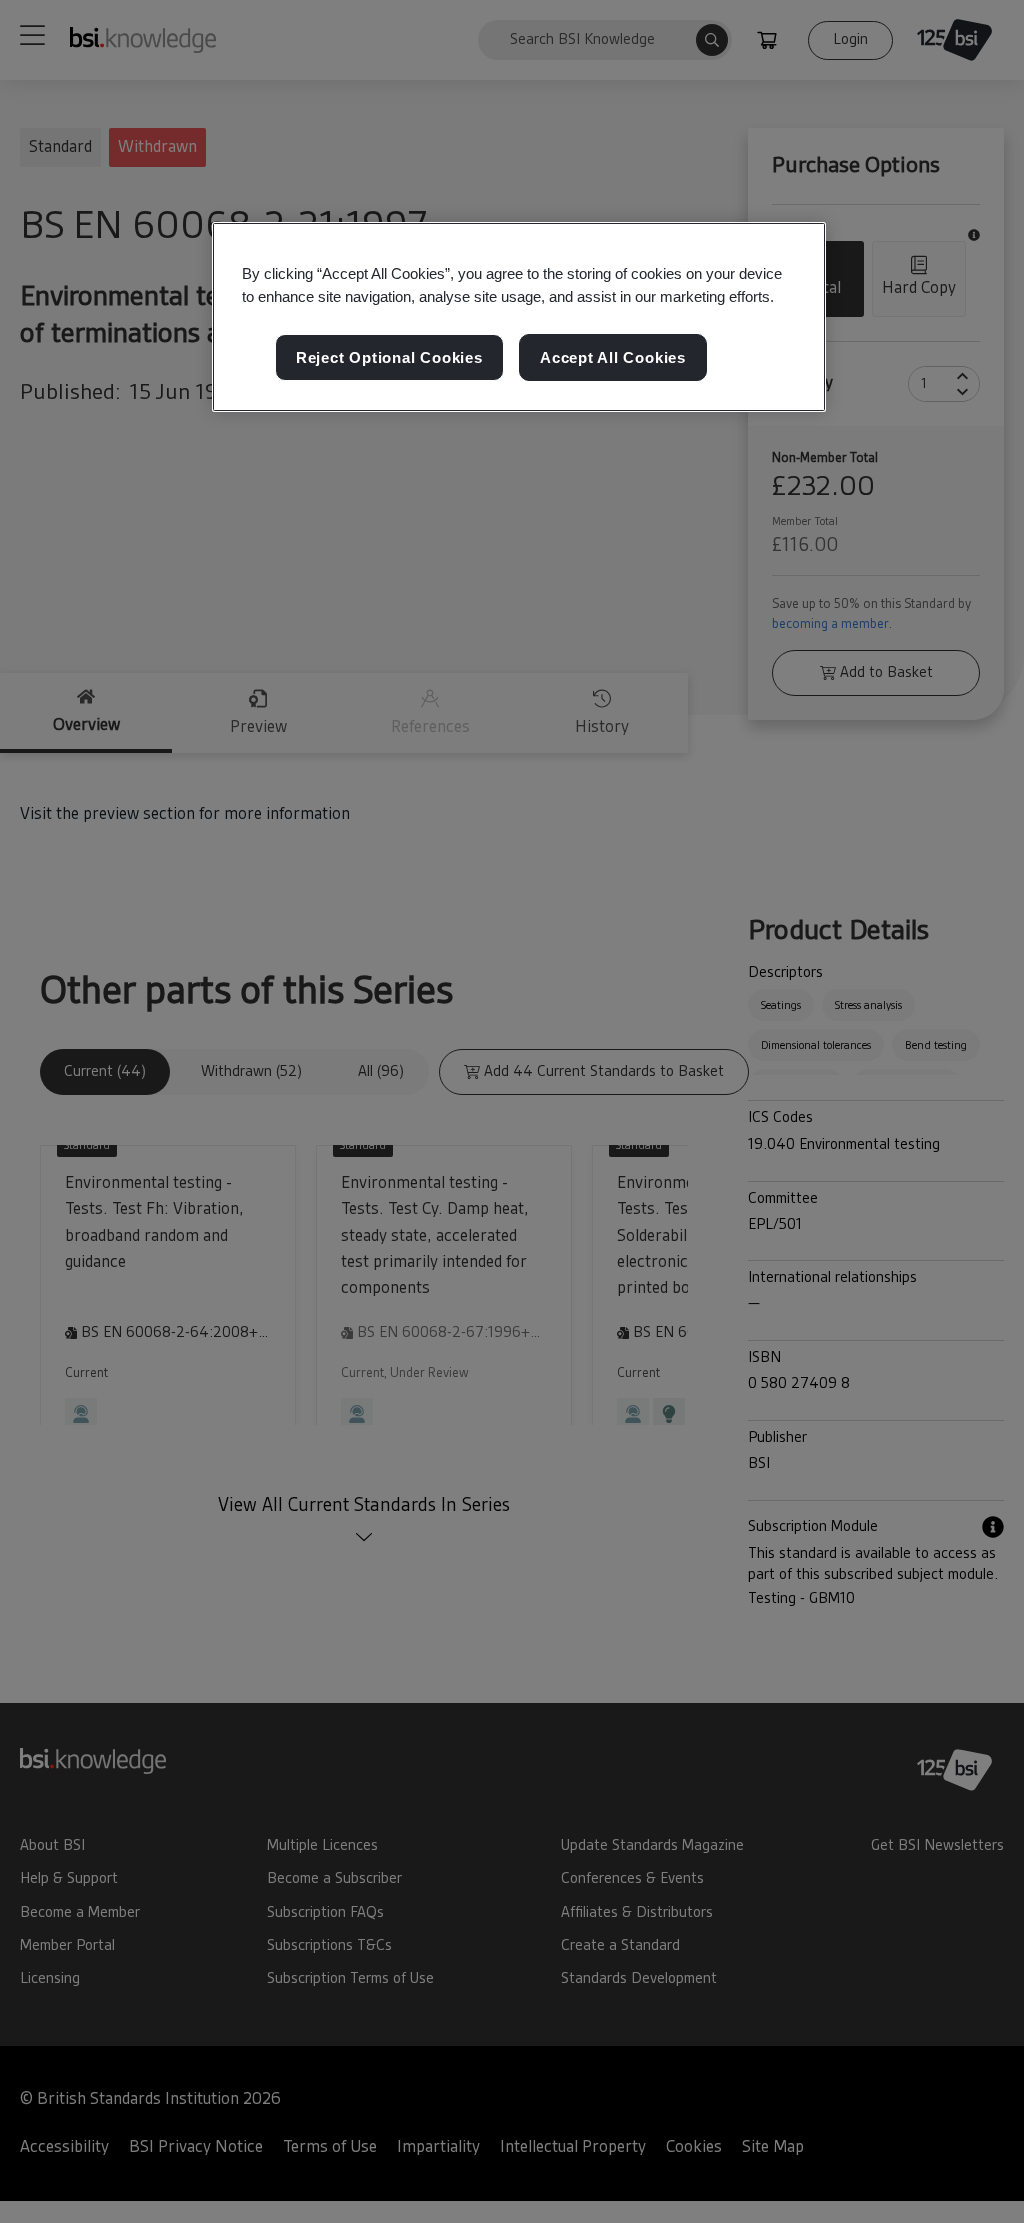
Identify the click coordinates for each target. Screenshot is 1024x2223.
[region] (519, 317)
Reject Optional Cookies (389, 357)
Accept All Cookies (613, 357)
